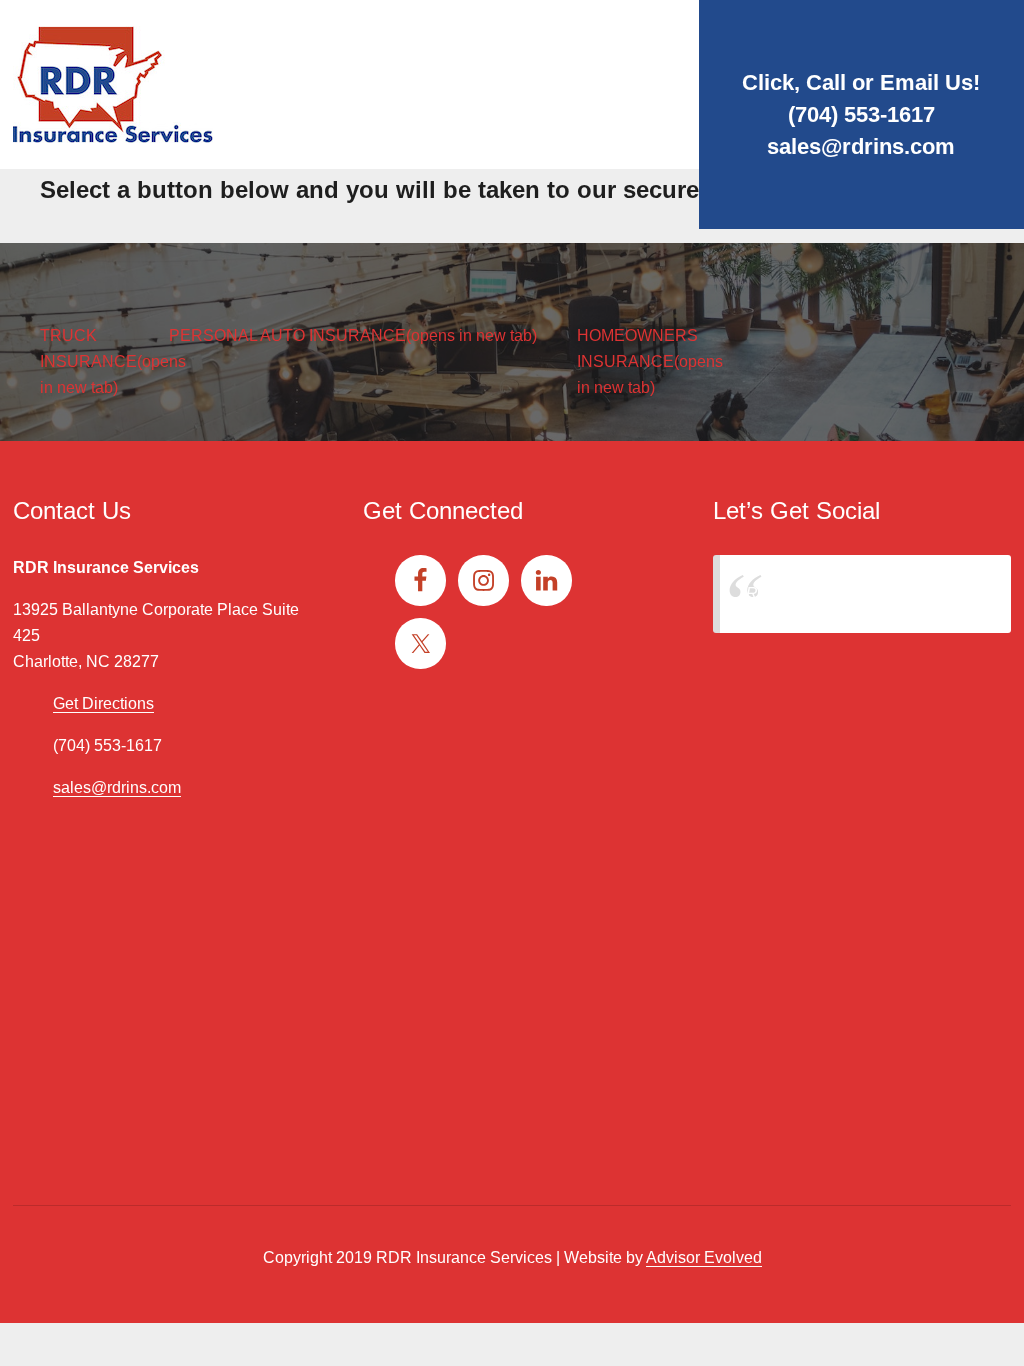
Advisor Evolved (704, 1257)
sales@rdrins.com (861, 146)
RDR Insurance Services (834, 593)
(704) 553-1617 (861, 114)
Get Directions (103, 703)
